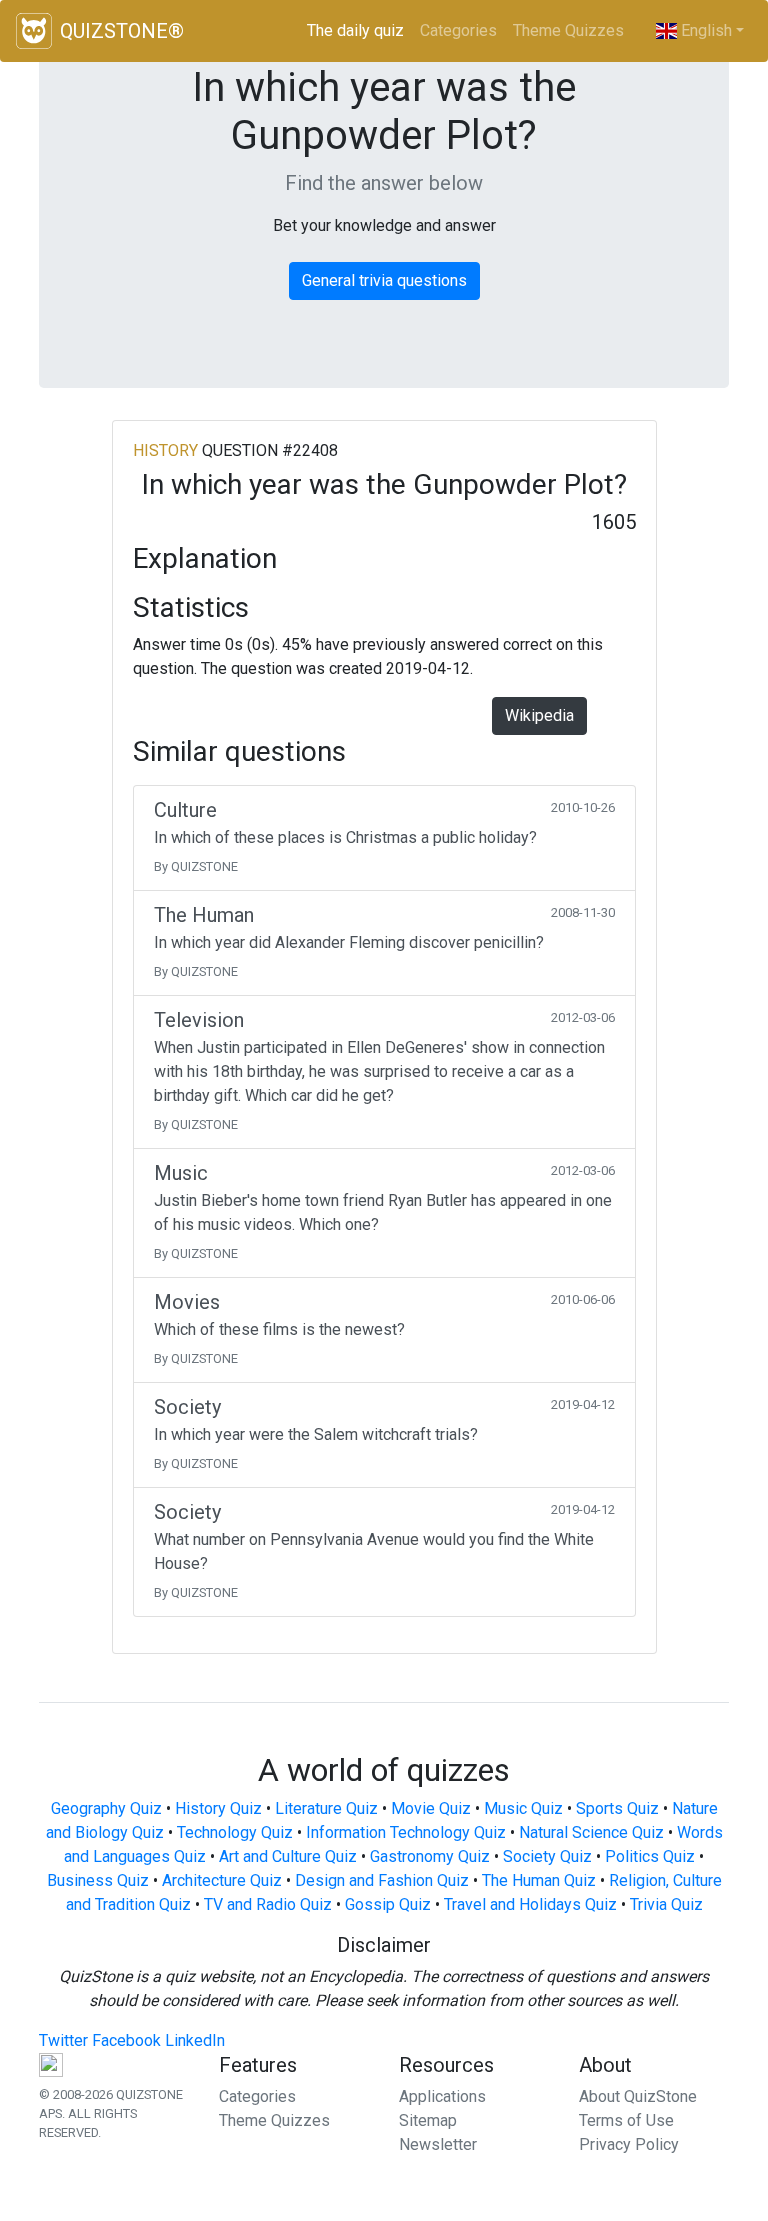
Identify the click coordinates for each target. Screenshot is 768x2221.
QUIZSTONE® (122, 31)
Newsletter (438, 2144)
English (704, 30)
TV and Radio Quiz (268, 1904)
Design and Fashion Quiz (382, 1880)
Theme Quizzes (568, 30)
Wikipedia (539, 715)
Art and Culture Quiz (288, 1856)
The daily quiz (359, 30)
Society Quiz (547, 1856)
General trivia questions (384, 280)
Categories (458, 30)
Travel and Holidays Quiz (530, 1904)
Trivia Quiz (666, 1904)
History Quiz (218, 1808)
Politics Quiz (650, 1856)
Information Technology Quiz (406, 1832)
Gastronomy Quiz (430, 1856)
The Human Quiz (539, 1880)
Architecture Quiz (222, 1880)
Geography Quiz (106, 1808)
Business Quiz (98, 1880)
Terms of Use (626, 2120)
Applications (442, 2096)
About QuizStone (638, 2096)
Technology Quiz (235, 1832)
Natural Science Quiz (591, 1832)
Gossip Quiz (388, 1904)
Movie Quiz (431, 1808)
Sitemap (428, 2120)
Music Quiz (523, 1808)
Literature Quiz (326, 1808)
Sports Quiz (617, 1808)
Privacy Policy (629, 2144)
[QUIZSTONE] (34, 31)
